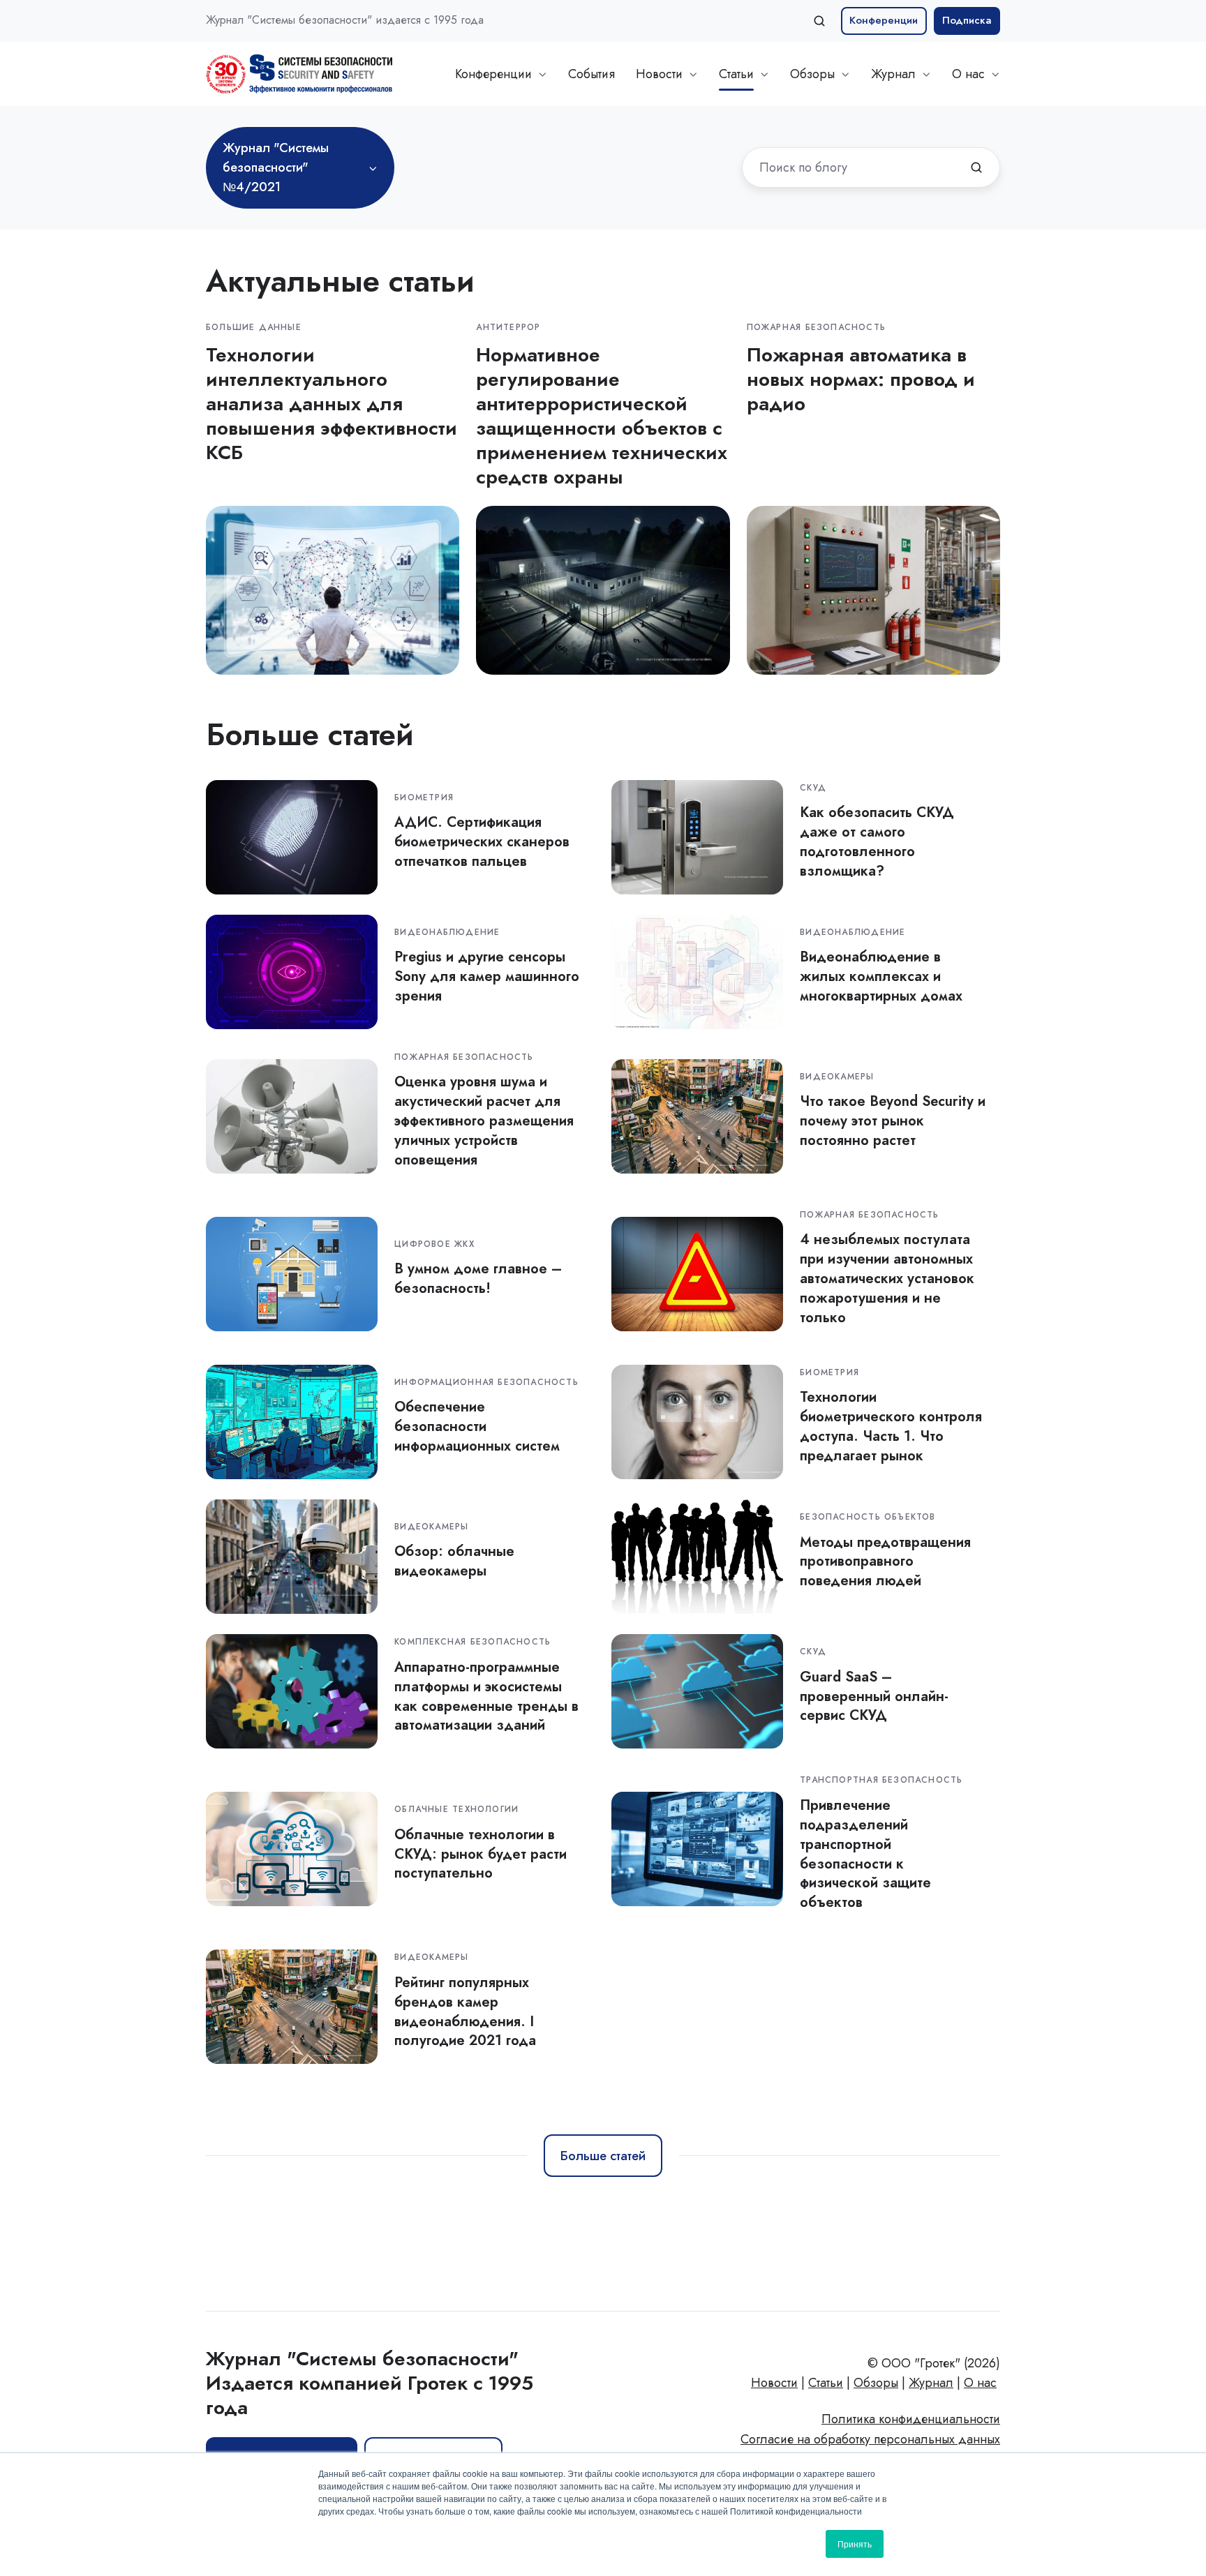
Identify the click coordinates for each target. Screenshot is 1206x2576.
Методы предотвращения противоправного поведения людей (885, 1562)
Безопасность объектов (868, 1517)
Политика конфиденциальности (911, 2419)
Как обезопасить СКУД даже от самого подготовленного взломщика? (877, 841)
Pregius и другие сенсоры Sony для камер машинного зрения (487, 976)
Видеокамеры (837, 1077)
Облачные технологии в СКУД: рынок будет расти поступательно (481, 1854)
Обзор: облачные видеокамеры (454, 1561)
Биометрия (424, 797)
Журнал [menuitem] (931, 2383)
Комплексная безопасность (472, 1642)
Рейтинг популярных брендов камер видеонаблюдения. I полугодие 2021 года (465, 2012)
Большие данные (254, 327)
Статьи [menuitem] (826, 2383)
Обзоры (812, 74)
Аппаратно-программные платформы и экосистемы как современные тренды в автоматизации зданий (486, 1696)
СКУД (813, 788)
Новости (659, 74)
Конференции (884, 20)
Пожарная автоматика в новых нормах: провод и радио (861, 379)
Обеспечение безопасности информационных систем (477, 1426)
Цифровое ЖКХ (434, 1244)
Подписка (967, 20)
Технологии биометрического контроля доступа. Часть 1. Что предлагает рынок (891, 1426)
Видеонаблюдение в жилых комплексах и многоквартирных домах (881, 976)
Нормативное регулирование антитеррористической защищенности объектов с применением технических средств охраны (602, 416)
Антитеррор (508, 327)
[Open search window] (819, 21)
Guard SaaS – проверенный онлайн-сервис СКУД (874, 1696)
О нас (968, 74)
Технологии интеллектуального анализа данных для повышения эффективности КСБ (332, 404)
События (591, 74)
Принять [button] (855, 2544)
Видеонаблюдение (447, 932)
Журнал (893, 74)
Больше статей (603, 2156)
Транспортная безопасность (881, 1780)
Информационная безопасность (486, 1382)
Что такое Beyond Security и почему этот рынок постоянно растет (893, 1121)
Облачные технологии (456, 1809)
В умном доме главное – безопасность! (478, 1278)
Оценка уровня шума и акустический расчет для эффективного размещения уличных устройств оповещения (484, 1121)
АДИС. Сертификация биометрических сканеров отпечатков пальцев (482, 841)
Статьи (736, 74)
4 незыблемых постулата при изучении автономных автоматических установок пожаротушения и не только (887, 1278)
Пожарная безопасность (816, 327)
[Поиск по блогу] (976, 167)
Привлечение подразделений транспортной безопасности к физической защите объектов (865, 1854)
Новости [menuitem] (774, 2383)
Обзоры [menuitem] (876, 2383)
